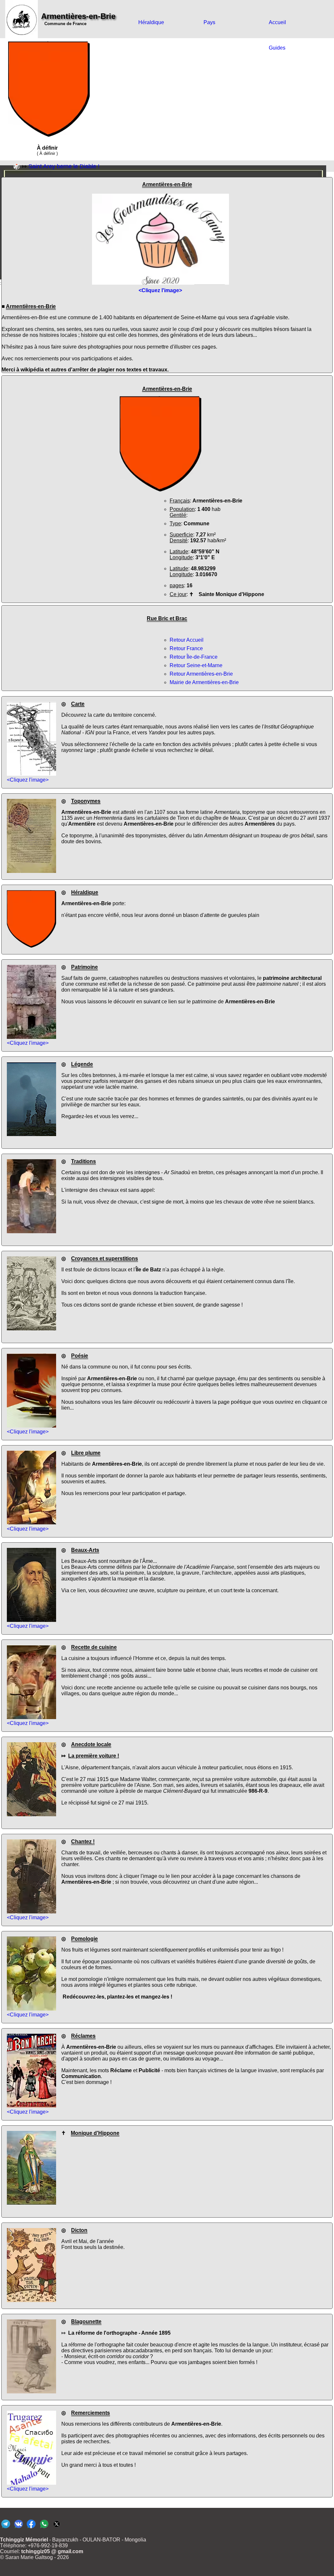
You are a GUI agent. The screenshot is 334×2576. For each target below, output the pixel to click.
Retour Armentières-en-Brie (201, 674)
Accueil (277, 22)
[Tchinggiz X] (57, 2528)
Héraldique (151, 22)
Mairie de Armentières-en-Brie (204, 682)
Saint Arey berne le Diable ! (64, 166)
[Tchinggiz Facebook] (31, 2528)
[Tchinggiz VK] (18, 2528)
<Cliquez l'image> (28, 780)
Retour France (186, 648)
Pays (209, 22)
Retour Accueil (187, 640)
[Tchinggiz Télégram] (6, 2528)
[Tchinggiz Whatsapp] (44, 2528)
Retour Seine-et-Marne (196, 665)
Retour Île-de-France (194, 657)
